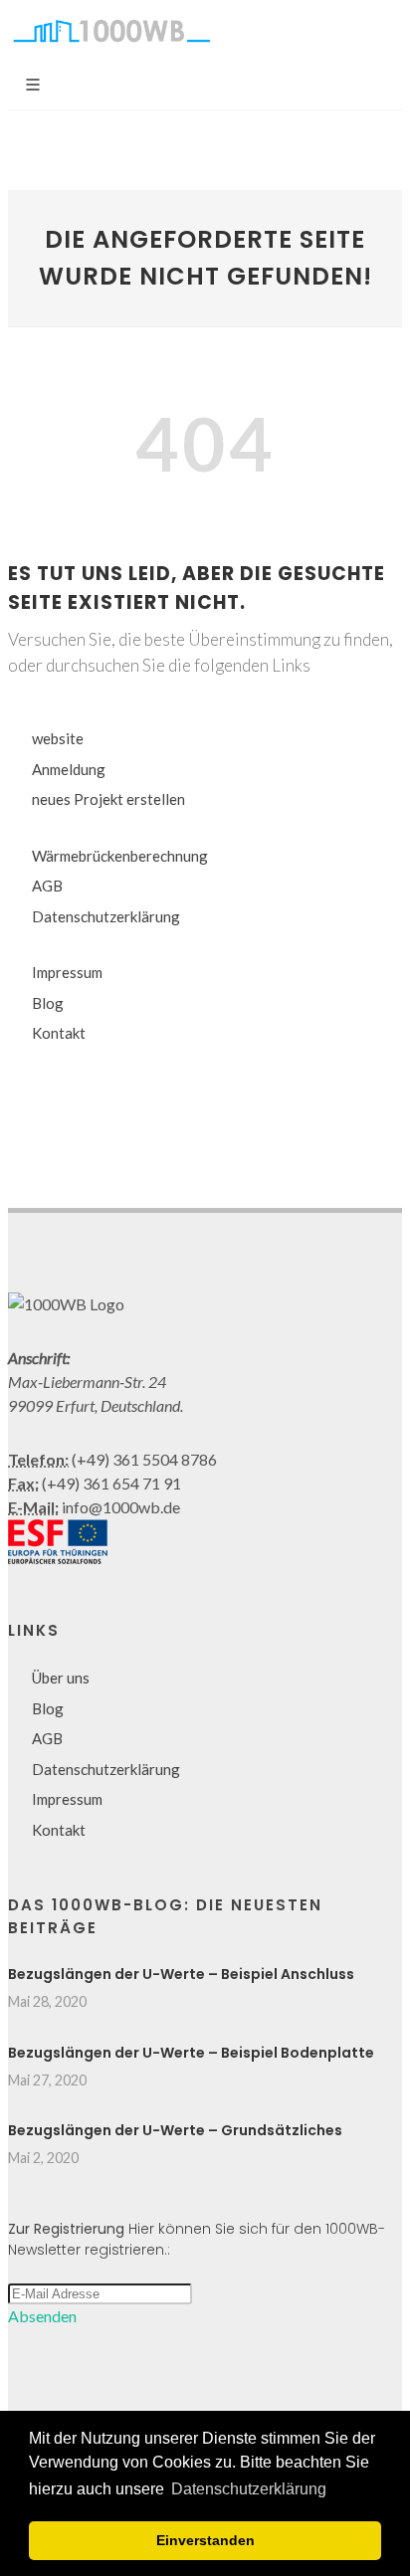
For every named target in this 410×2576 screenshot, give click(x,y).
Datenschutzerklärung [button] (249, 2489)
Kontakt (59, 1033)
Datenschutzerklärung (106, 916)
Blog (48, 1003)
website (58, 738)
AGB (47, 886)
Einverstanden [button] (205, 2540)
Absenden (42, 2316)
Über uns (61, 1678)
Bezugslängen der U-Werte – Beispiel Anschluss (181, 1974)
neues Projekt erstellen (108, 799)
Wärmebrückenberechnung (120, 856)
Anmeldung (69, 769)
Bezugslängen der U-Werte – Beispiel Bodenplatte (191, 2053)
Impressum (67, 972)
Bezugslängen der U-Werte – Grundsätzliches (175, 2130)
